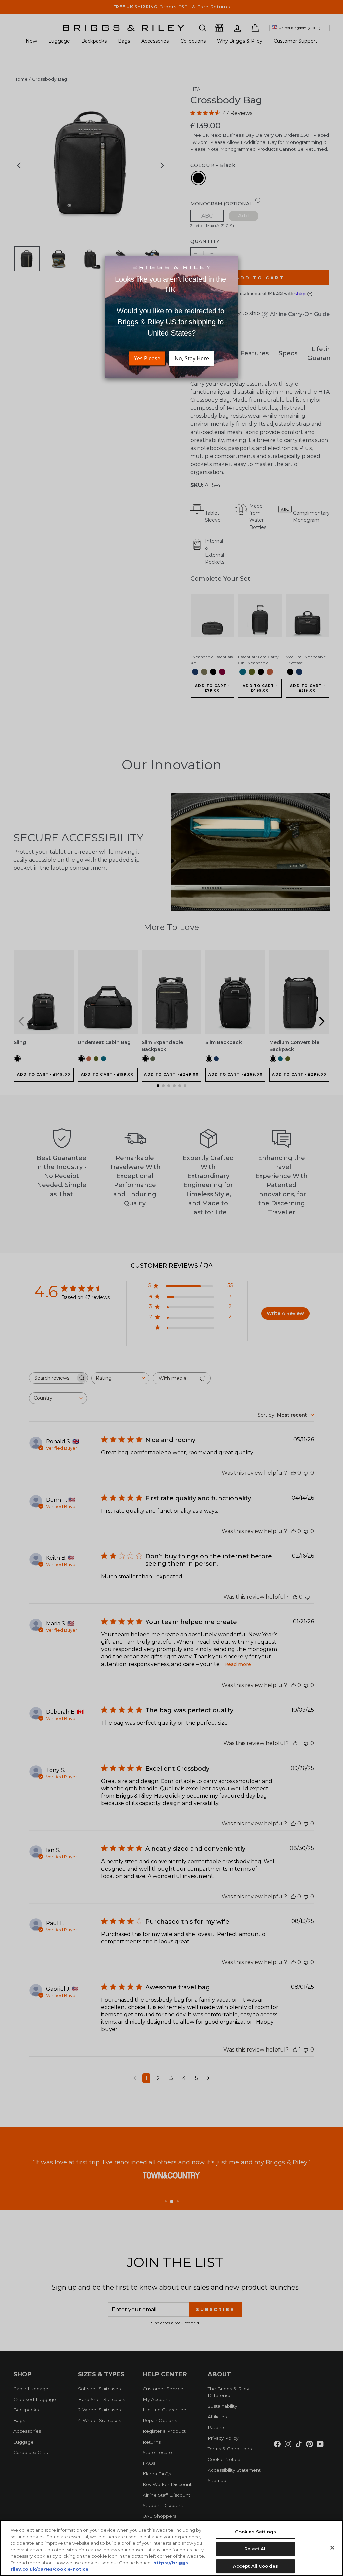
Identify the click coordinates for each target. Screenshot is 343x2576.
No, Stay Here (192, 358)
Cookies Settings (256, 2532)
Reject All (255, 2549)
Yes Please (147, 358)
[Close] (332, 2548)
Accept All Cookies (256, 2566)
